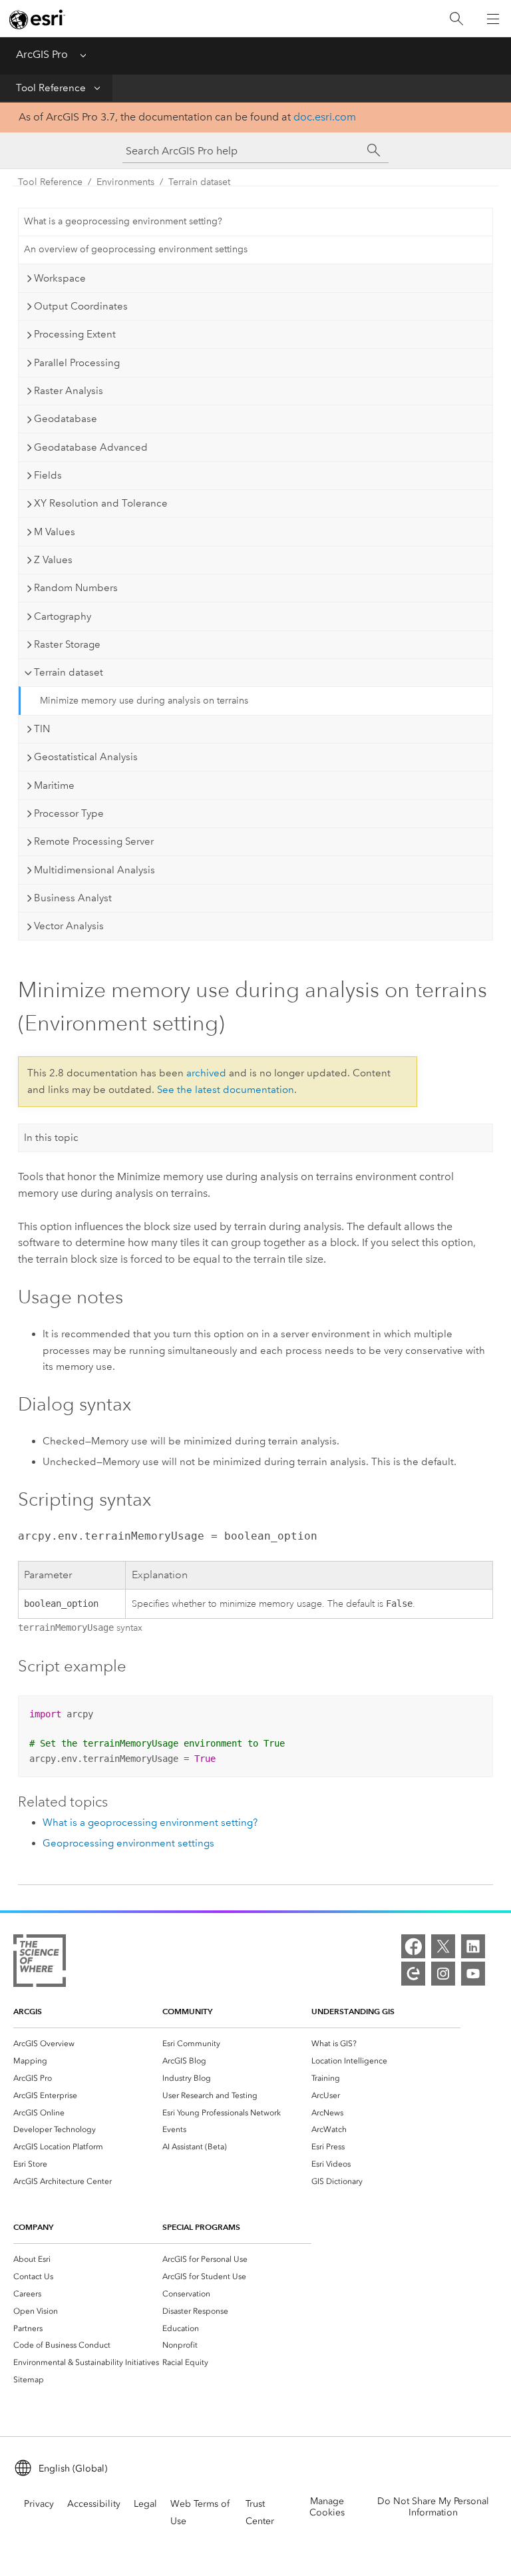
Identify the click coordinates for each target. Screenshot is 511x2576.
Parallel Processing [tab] (77, 363)
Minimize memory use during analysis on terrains (144, 701)
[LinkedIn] (473, 1946)
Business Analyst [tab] (73, 898)
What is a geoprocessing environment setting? (123, 221)
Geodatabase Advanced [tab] (91, 447)
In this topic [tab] (51, 1138)
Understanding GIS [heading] (353, 2011)
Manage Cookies (327, 2507)
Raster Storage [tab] (67, 644)
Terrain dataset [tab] (69, 672)
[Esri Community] (413, 1974)
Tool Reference (51, 88)
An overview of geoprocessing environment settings (136, 249)
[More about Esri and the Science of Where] (40, 1963)
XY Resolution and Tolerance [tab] (101, 503)
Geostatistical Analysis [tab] (86, 757)
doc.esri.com (325, 117)
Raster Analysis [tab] (69, 391)
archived (206, 1073)
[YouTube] (473, 1974)
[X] (443, 1946)
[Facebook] (413, 1946)
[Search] (456, 19)
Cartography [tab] (63, 616)
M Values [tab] (55, 532)
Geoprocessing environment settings (128, 1843)
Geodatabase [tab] (66, 419)
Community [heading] (187, 2011)
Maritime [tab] (54, 785)
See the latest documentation (226, 1090)
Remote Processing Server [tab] (94, 841)
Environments (125, 182)
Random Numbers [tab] (76, 588)
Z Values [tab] (53, 560)
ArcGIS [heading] (28, 2011)
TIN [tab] (42, 729)
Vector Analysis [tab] (69, 926)
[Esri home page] (37, 19)
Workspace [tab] (60, 278)
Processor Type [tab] (69, 813)
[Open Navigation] (493, 19)
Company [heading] (33, 2227)
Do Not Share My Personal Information (433, 2507)
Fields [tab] (48, 475)
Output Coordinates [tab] (81, 306)
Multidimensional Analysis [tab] (94, 870)
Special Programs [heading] (201, 2227)
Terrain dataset (199, 182)
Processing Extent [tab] (75, 334)
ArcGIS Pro (42, 54)
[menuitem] (88, 2043)
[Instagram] (443, 1974)
